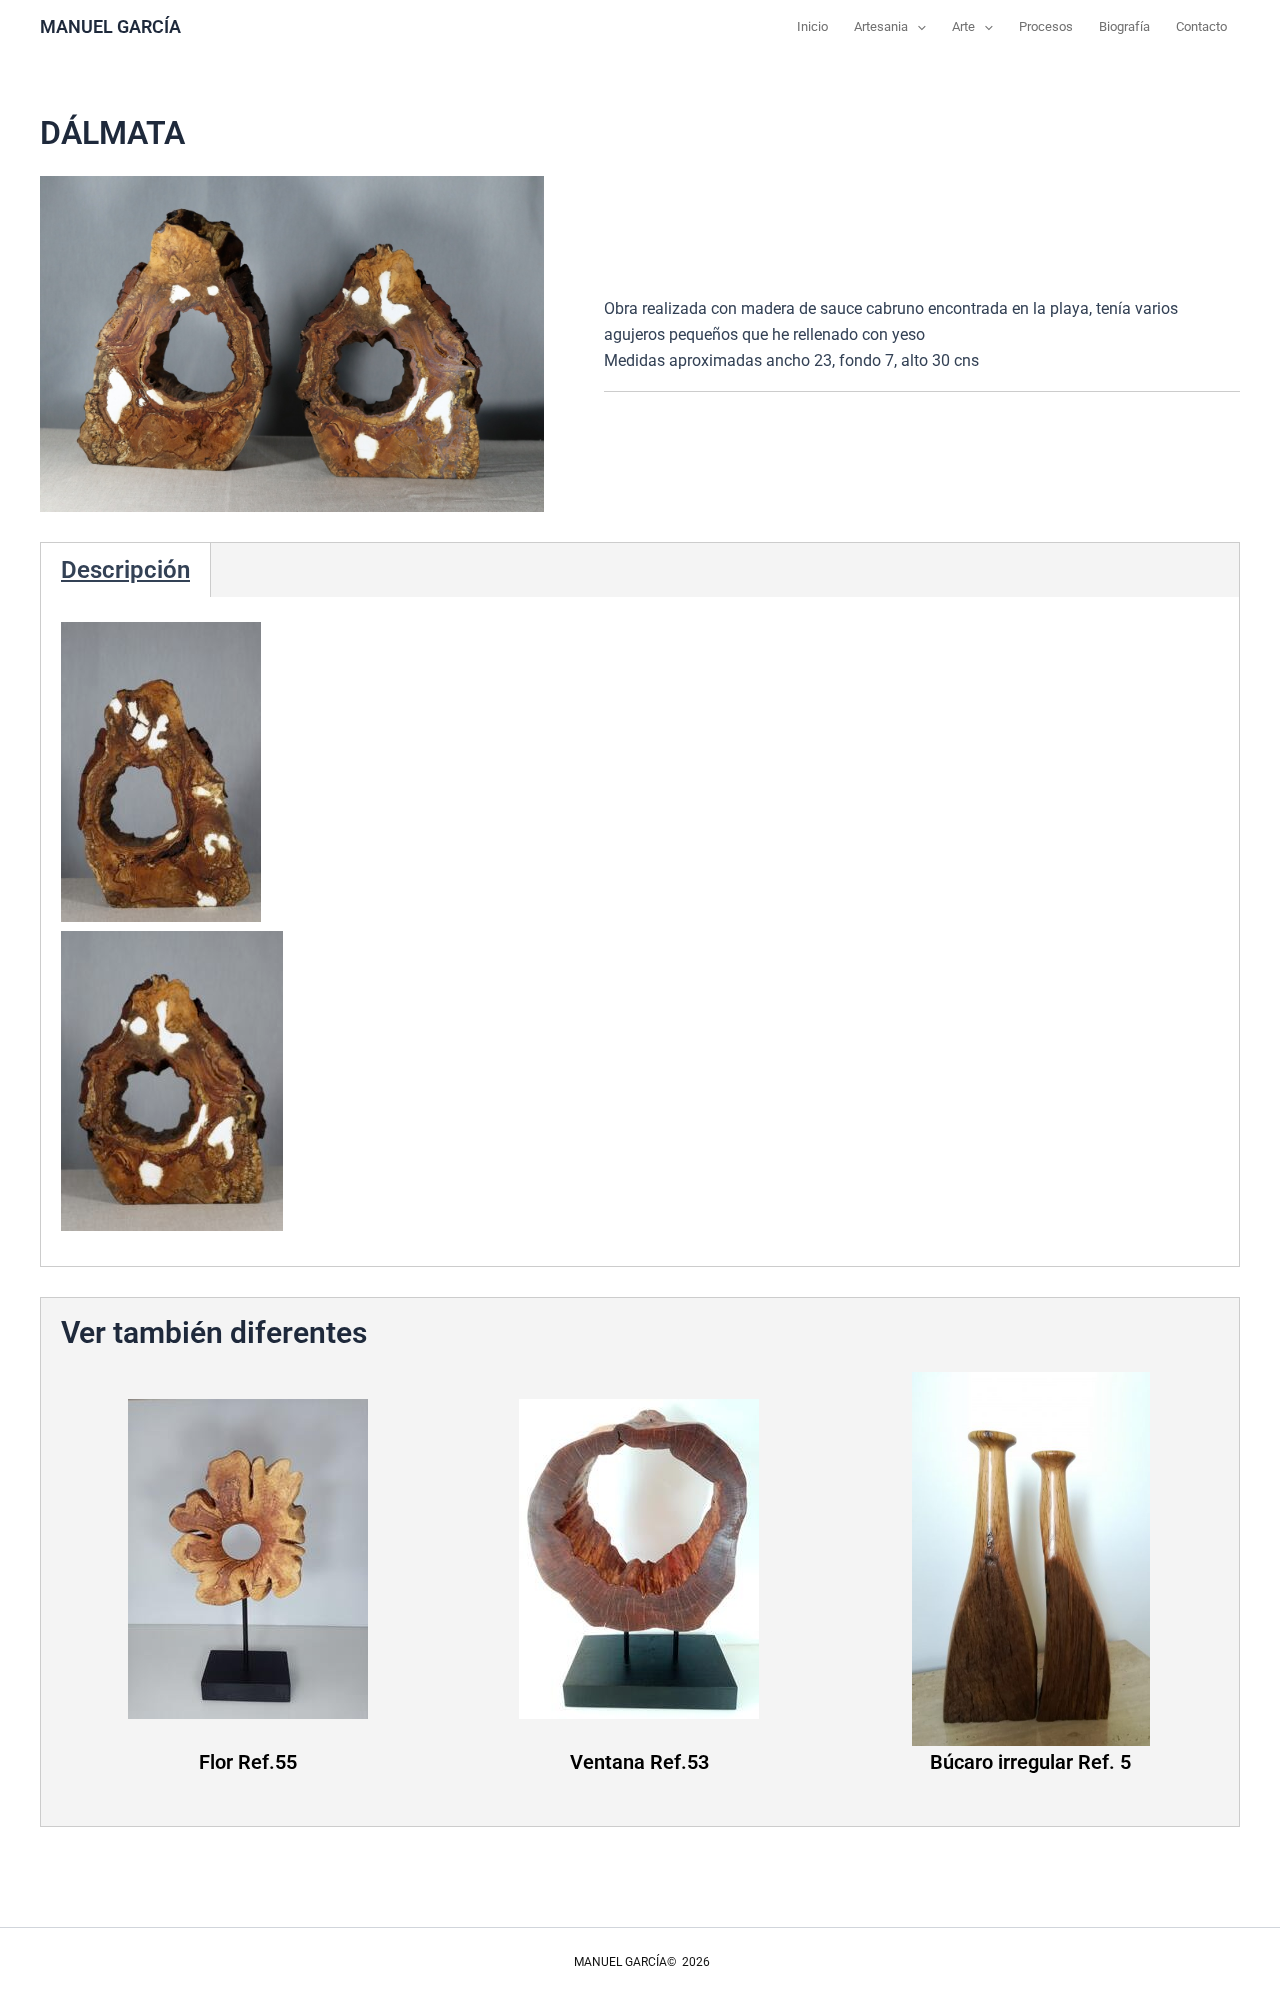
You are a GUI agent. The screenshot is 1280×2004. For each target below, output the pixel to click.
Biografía (1124, 26)
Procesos (1046, 26)
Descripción (125, 570)
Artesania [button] (881, 26)
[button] (917, 26)
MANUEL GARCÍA (110, 26)
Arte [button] (963, 26)
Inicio (812, 26)
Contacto (1201, 26)
